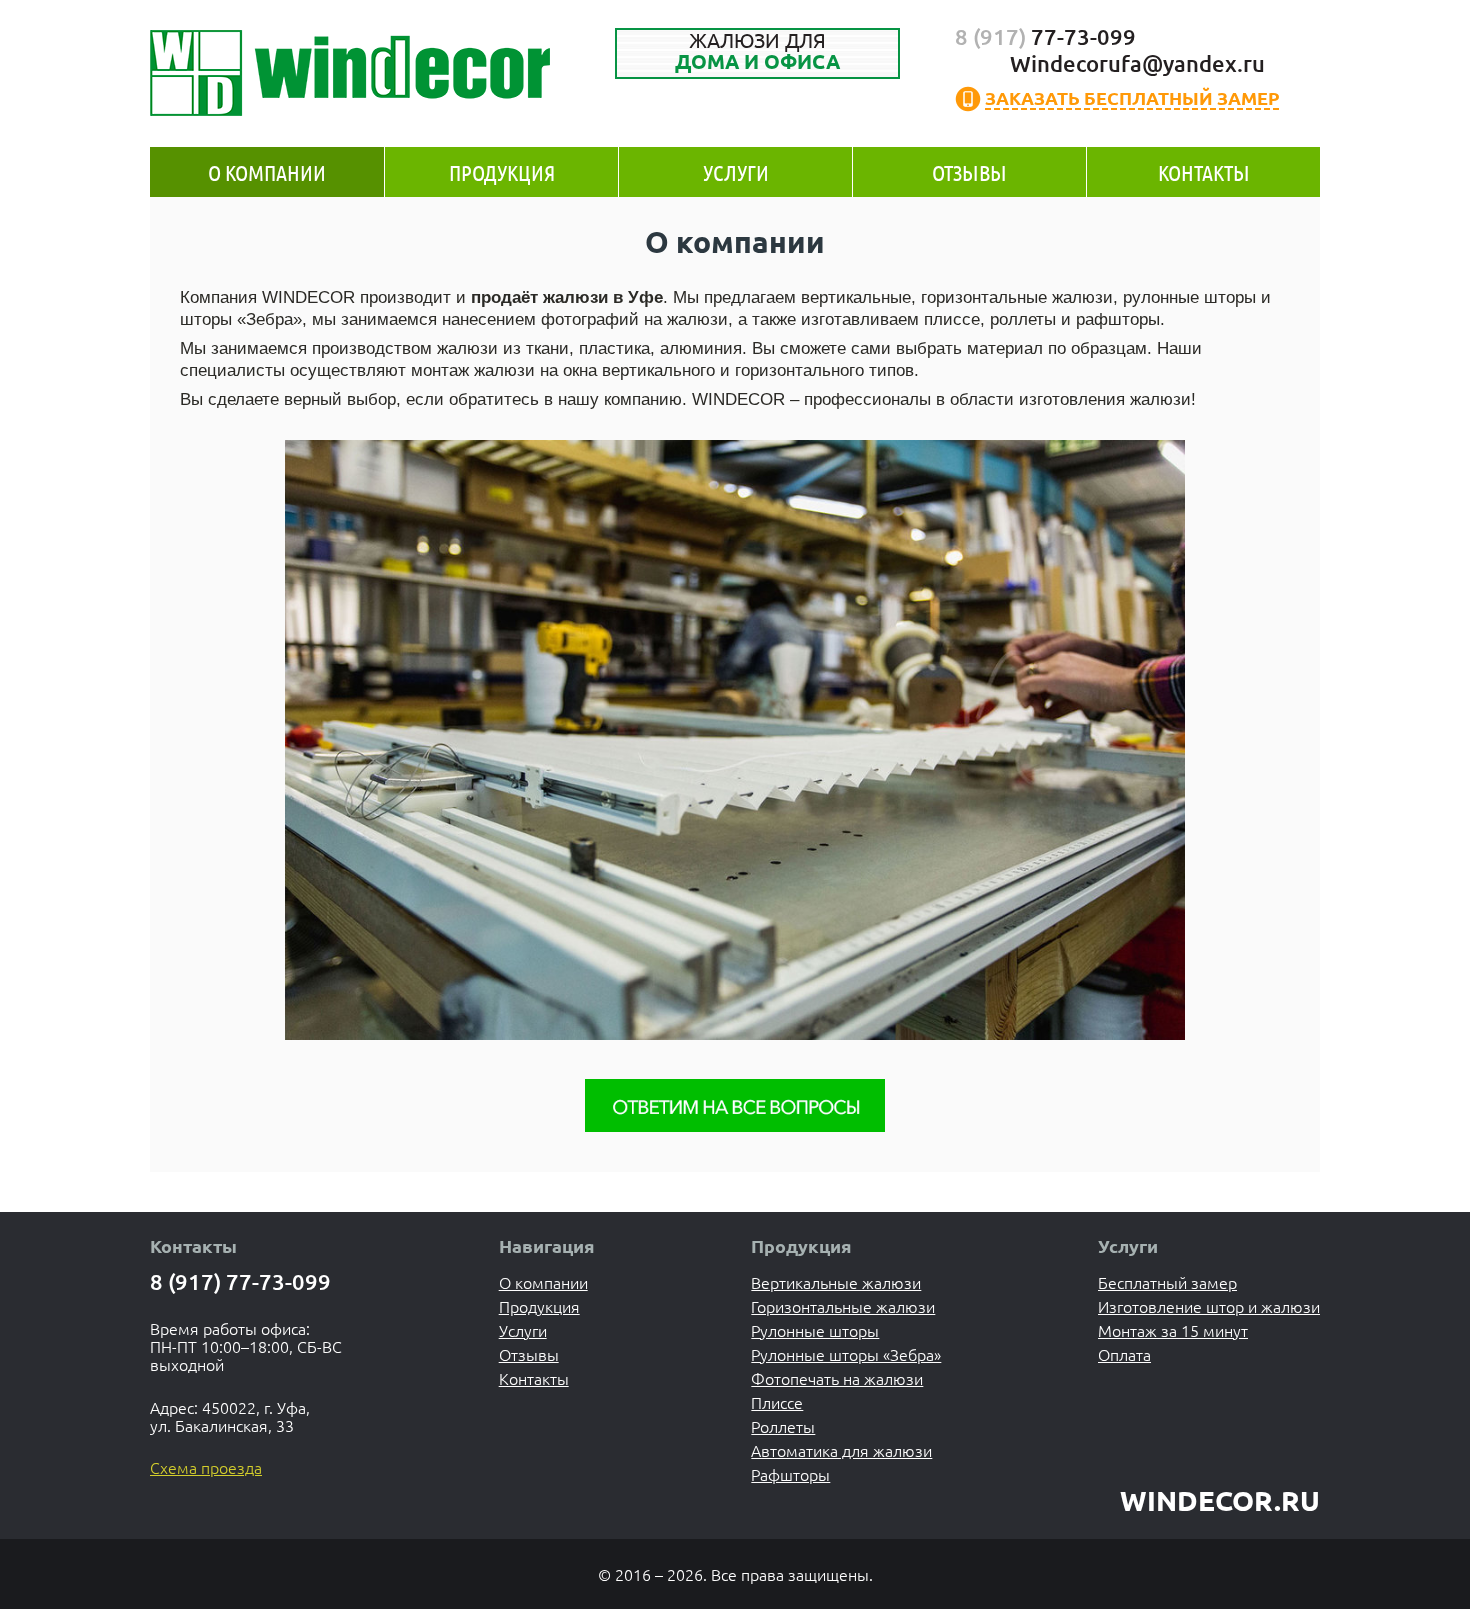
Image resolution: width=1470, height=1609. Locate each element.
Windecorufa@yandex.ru (1137, 63)
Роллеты (783, 1426)
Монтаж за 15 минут (1173, 1330)
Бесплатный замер (1167, 1282)
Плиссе (777, 1402)
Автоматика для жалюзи (841, 1450)
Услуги (736, 172)
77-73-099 (1045, 36)
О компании (267, 172)
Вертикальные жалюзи (836, 1282)
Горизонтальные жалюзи (843, 1306)
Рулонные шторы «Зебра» (846, 1354)
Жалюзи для (757, 51)
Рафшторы (790, 1474)
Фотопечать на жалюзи (837, 1378)
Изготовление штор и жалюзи (1209, 1306)
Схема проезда (206, 1467)
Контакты (1204, 172)
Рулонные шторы (815, 1330)
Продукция (502, 172)
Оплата (1124, 1354)
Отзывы (969, 172)
